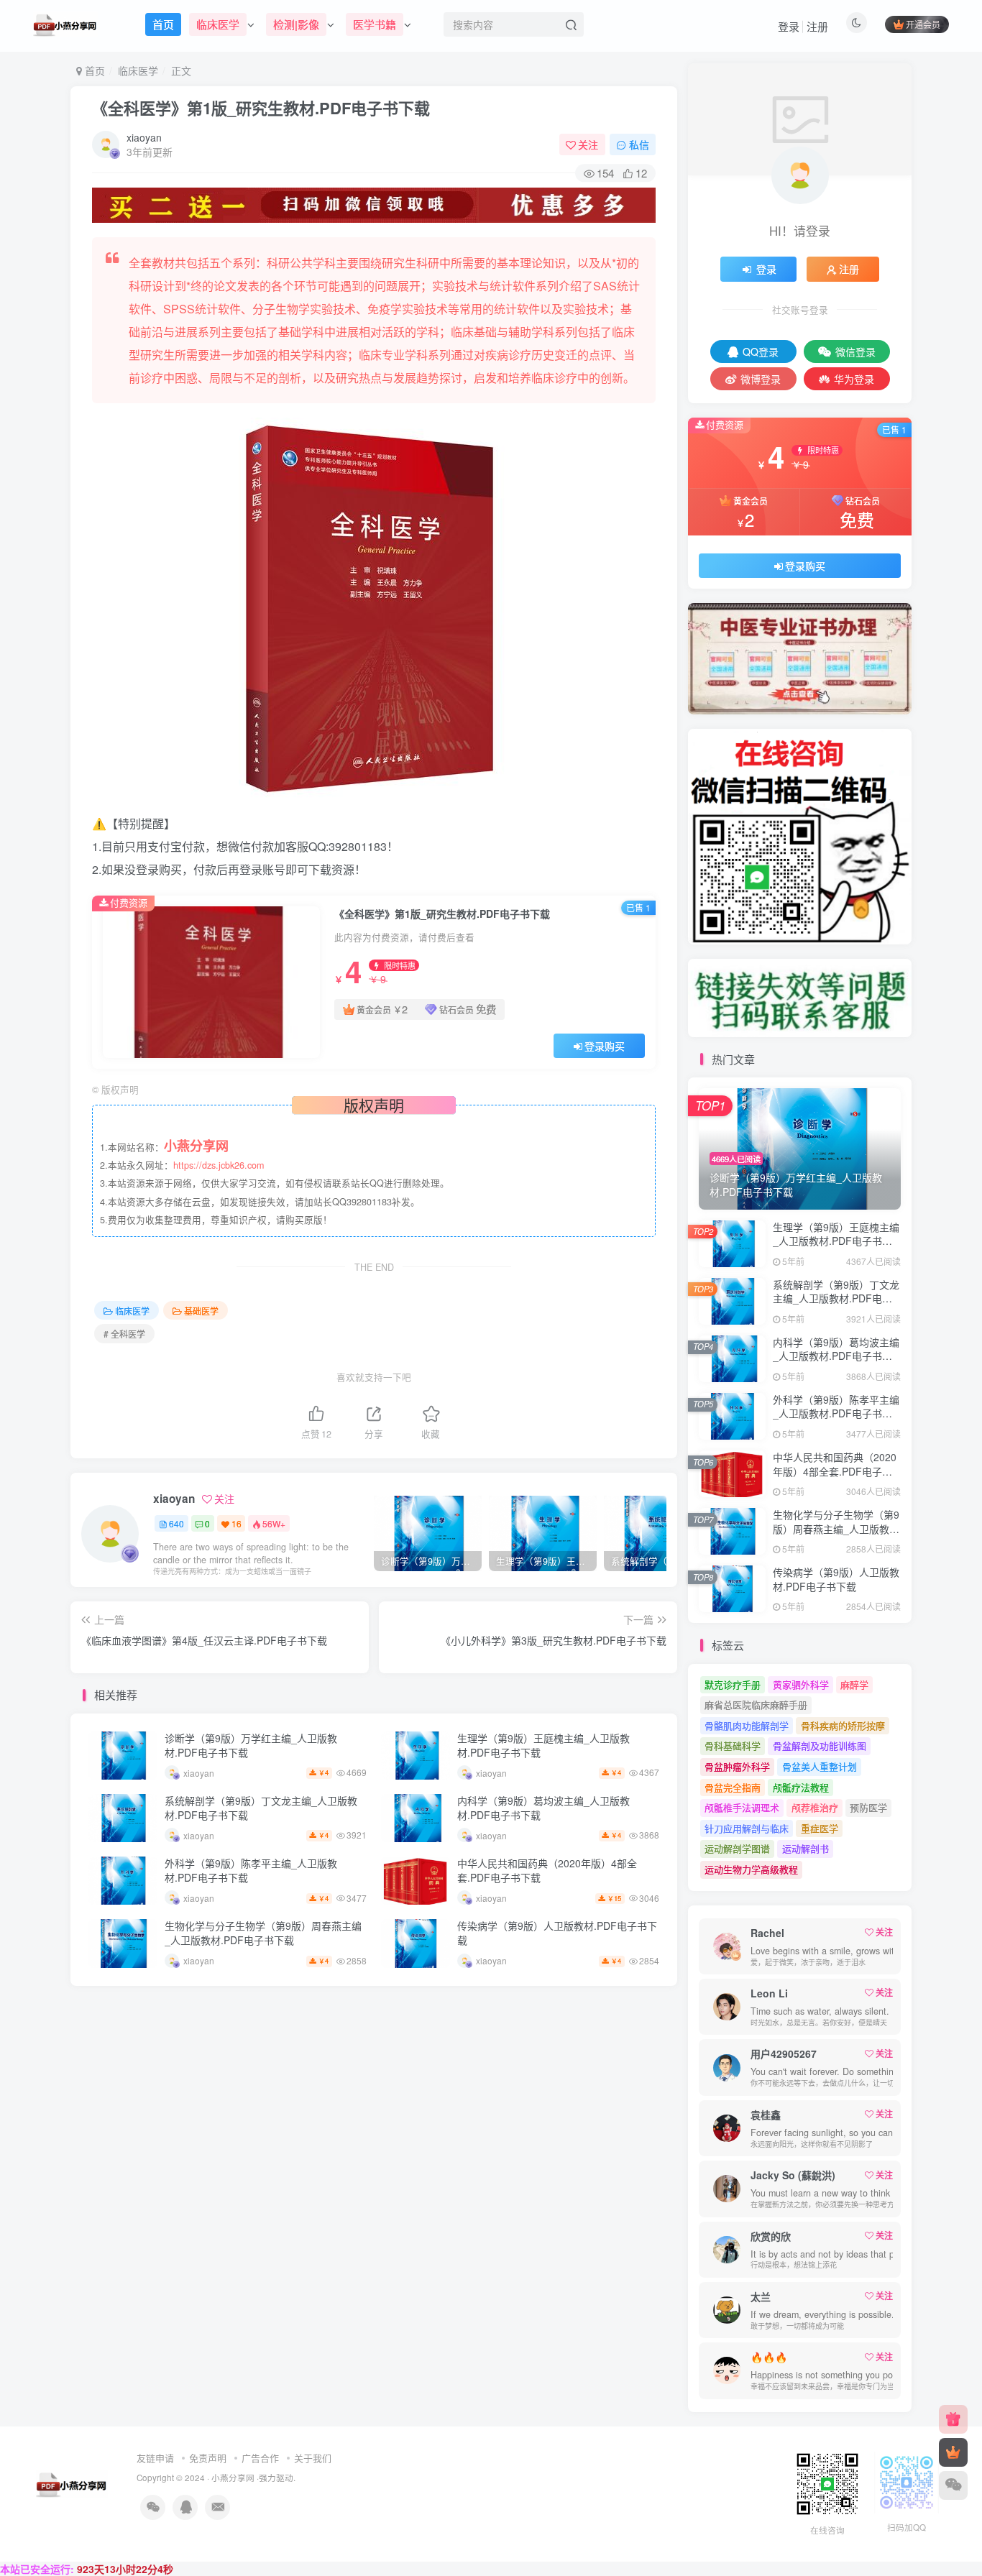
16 (237, 1523)
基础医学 (201, 1311)
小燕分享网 (233, 2478)
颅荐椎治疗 (815, 1807)
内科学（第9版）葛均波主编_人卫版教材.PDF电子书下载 (543, 1808)
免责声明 (208, 2458)
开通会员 (923, 24)
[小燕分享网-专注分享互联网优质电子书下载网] (72, 2482)
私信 (639, 144)
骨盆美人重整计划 (820, 1766)
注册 (817, 26)
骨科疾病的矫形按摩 (843, 1725)
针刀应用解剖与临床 (747, 1828)
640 (176, 1523)
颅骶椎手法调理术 (742, 1807)
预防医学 (868, 1807)
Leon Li (769, 1993)
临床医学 (138, 70)
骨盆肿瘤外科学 (737, 1766)
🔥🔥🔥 (769, 2357)
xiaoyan (144, 137)
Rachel (767, 1933)
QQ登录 (761, 351)
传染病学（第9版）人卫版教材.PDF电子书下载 (557, 1933)
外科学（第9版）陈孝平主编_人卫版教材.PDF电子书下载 (251, 1870)
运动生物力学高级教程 (751, 1869)
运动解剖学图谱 (737, 1848)
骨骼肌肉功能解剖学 (747, 1725)
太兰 (761, 2296)
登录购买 (605, 1046)
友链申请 (155, 2458)
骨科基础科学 (733, 1745)
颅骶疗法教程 (801, 1787)
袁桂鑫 (766, 2115)
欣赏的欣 (771, 2236)
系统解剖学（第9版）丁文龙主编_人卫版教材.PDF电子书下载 (261, 1808)
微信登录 (855, 351)
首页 (93, 70)
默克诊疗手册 (733, 1684)
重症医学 (820, 1828)
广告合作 (260, 2458)
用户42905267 (784, 2053)
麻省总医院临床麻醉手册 (756, 1705)
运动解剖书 (806, 1848)
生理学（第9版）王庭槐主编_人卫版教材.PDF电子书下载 (543, 1745)
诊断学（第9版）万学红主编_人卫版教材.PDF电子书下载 (251, 1745)
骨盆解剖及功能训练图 (820, 1745)
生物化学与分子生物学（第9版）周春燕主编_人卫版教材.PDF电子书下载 (263, 1933)
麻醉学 (854, 1684)
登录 (789, 26)
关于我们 (313, 2458)
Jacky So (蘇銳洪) (793, 2175)
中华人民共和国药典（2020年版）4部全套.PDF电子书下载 (547, 1870)
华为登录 (854, 379)
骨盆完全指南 (733, 1787)
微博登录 (761, 379)
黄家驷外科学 (801, 1684)
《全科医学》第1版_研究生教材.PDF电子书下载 (261, 108)
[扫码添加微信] (953, 2485)
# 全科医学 (124, 1334)
